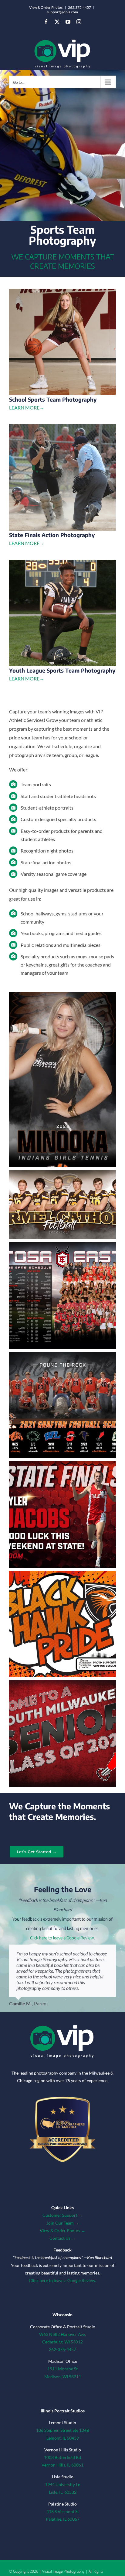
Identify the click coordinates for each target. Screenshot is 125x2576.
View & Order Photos (46, 7)
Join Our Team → (63, 2223)
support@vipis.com (62, 12)
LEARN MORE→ (27, 408)
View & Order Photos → (62, 2230)
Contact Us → (62, 2238)
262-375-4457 (62, 2349)
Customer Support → (62, 2215)
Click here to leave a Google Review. (62, 1938)
